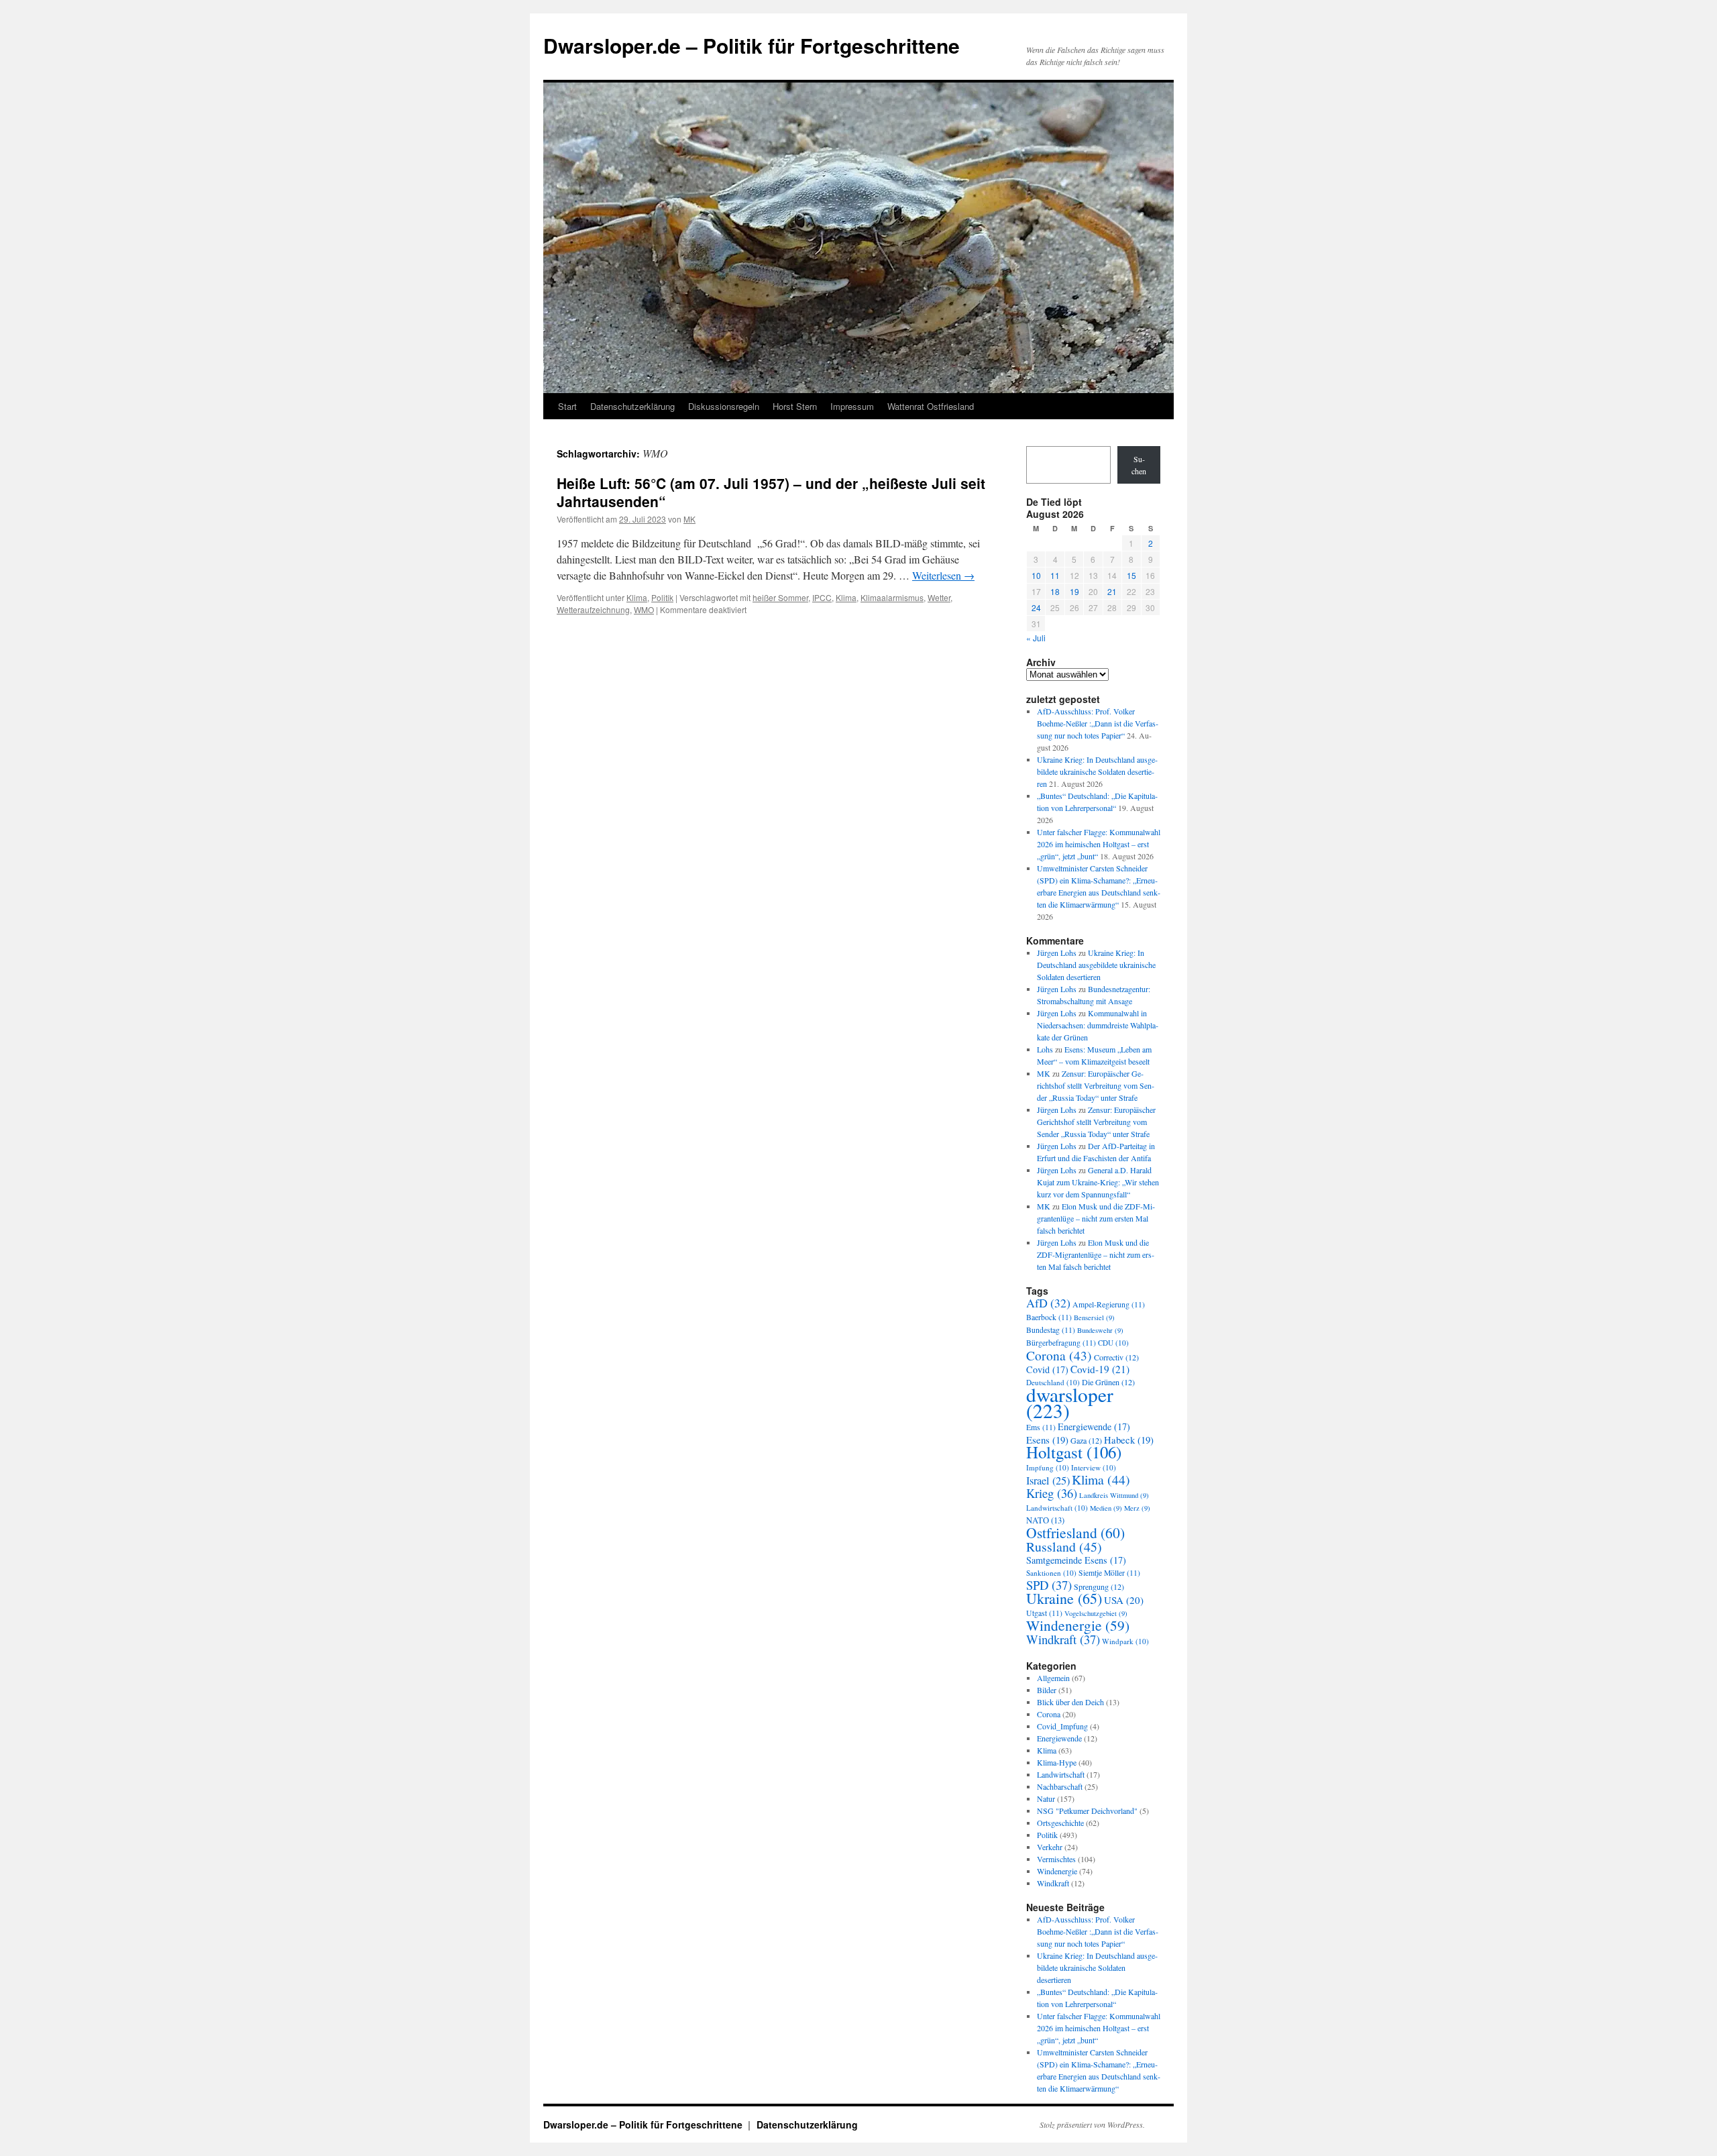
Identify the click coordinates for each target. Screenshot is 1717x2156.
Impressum (852, 406)
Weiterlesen (943, 575)
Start (567, 406)
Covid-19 (1100, 1369)
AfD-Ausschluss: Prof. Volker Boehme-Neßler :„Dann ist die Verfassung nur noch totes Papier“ (1098, 723)
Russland (1064, 1547)
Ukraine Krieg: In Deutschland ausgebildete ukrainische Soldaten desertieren (1097, 771)
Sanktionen (1051, 1573)
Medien (1106, 1508)
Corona (1059, 1355)
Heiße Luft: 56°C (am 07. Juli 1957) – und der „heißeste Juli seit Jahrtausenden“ (771, 492)
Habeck (1129, 1440)
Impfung (1048, 1467)
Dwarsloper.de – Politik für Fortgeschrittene (752, 45)
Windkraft (1063, 1639)
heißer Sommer (780, 597)
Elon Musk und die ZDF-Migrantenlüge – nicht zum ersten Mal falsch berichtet (1096, 1218)
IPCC (822, 597)
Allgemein (1053, 1678)
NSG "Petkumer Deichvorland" (1087, 1811)
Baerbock (1049, 1317)
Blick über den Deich (1070, 1702)
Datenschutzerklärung (632, 406)
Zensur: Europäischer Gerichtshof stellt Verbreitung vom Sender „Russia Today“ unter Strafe (1096, 1085)
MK (689, 519)
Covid (1047, 1369)
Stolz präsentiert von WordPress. (1092, 2124)
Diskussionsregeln (724, 406)
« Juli (1036, 638)
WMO (644, 609)
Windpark (1125, 1641)
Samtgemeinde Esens (1076, 1560)
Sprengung (1099, 1586)
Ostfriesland (1075, 1532)
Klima (637, 597)
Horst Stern (795, 406)
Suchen (1139, 465)
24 (1036, 607)
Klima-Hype (1057, 1762)
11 (1055, 575)
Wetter (939, 597)
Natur (1046, 1798)
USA (1124, 1600)
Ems (1041, 1427)
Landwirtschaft (1057, 1508)
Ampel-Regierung (1109, 1304)
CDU (1113, 1343)
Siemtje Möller (1109, 1573)
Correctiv (1116, 1357)
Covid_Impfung (1062, 1726)
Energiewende (1094, 1426)
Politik (662, 597)
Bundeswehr (1100, 1330)
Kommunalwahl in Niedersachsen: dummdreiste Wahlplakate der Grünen (1098, 1025)
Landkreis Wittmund (1114, 1495)
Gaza (1086, 1440)
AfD (1048, 1303)
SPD (1049, 1585)
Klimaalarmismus (892, 597)
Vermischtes (1056, 1859)
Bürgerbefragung (1061, 1343)
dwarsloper (1070, 1402)
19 (1074, 591)
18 (1055, 591)
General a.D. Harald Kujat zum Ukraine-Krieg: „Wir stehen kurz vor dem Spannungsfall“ (1098, 1182)
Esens (1047, 1440)
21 (1112, 591)
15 (1131, 575)
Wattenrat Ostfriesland (931, 406)
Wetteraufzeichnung (593, 609)
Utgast (1044, 1613)
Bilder (1047, 1690)
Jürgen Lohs (1057, 953)
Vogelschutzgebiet (1096, 1613)
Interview (1094, 1467)
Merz (1137, 1508)
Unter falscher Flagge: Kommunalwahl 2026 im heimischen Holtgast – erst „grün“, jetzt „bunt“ (1099, 844)
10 (1036, 575)
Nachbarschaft (1060, 1786)
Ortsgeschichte (1060, 1823)
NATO (1045, 1520)
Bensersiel (1094, 1317)
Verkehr (1050, 1847)
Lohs (1045, 1049)
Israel (1048, 1480)
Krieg (1052, 1493)
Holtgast (1074, 1452)
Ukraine (1064, 1598)
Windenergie (1078, 1625)
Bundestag (1051, 1330)
